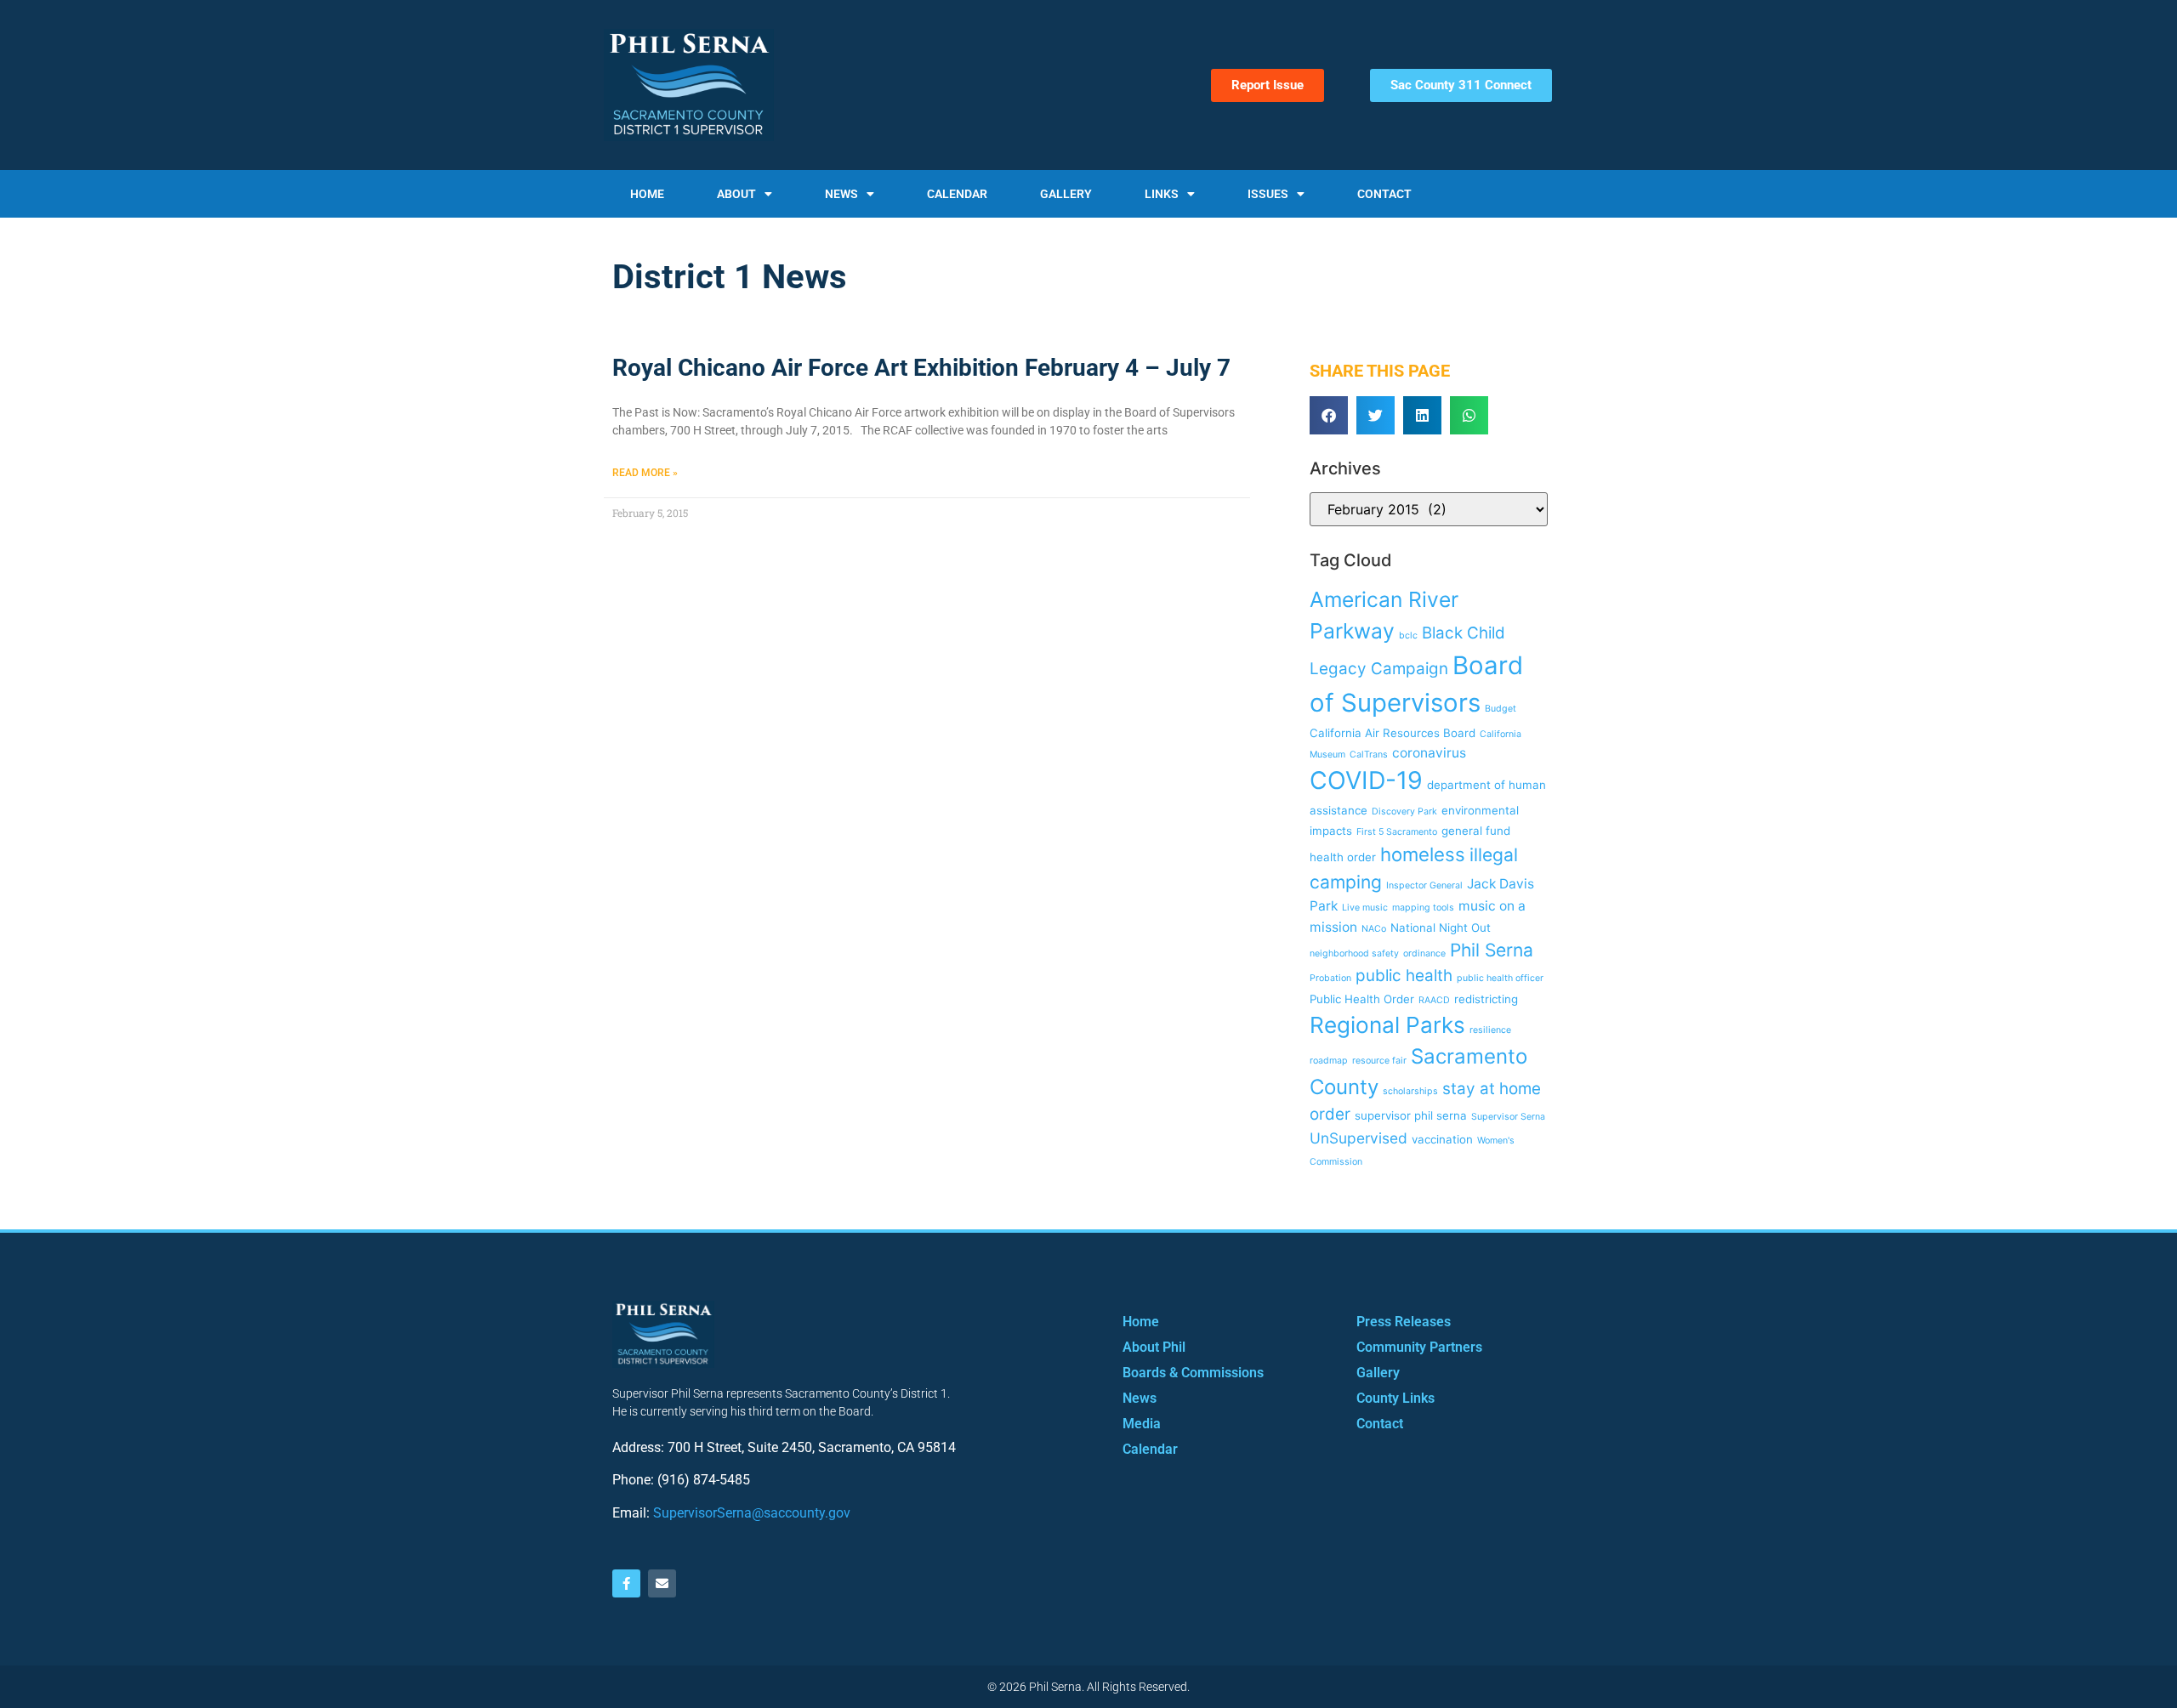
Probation (1330, 978)
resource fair (1379, 1061)
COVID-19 (1366, 780)
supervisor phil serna (1411, 1115)
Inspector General (1424, 885)
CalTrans (1369, 755)
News (841, 194)
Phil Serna (1492, 950)
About (736, 194)
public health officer (1500, 978)
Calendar (957, 194)
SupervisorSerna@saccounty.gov (752, 1513)
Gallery (1066, 194)
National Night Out (1441, 928)
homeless (1423, 854)
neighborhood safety (1354, 953)
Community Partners (1419, 1347)
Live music (1365, 908)
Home (647, 194)
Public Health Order (1362, 999)
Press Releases (1404, 1322)
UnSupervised (1358, 1138)
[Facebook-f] (626, 1583)
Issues (1268, 194)
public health (1404, 976)
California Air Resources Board (1393, 733)
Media (1142, 1424)
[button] (1329, 415)
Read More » (645, 473)
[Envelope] (662, 1583)
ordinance (1424, 953)
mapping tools (1423, 908)
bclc (1408, 636)
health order (1343, 857)
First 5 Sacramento (1397, 832)
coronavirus (1429, 753)
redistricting (1486, 999)
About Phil (1154, 1347)
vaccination (1442, 1139)
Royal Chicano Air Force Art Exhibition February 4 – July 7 (921, 368)
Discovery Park (1404, 811)
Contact (1384, 194)
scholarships (1410, 1091)
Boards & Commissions (1193, 1373)
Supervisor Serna (1508, 1117)
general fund (1476, 831)
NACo (1374, 929)
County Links (1395, 1398)
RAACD (1434, 1000)
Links (1162, 194)
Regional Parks (1387, 1025)
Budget (1501, 709)
